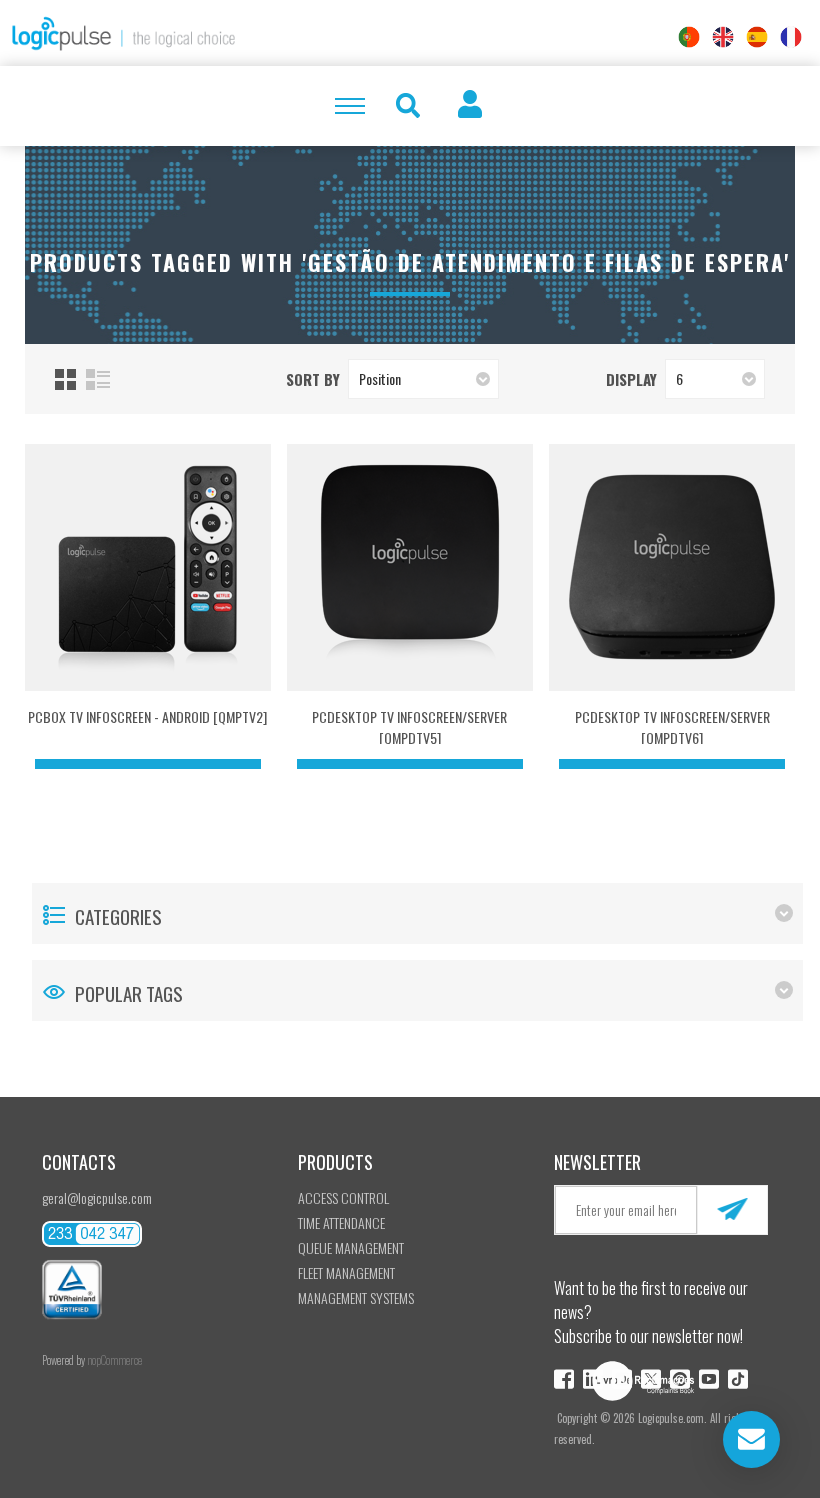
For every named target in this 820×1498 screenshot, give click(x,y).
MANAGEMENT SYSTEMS (356, 1297)
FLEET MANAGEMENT (346, 1272)
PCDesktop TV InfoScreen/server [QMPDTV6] (672, 727)
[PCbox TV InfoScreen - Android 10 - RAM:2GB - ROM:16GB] (148, 567)
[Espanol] (757, 37)
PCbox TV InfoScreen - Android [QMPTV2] (147, 716)
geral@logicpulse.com (97, 1197)
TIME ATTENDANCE (341, 1222)
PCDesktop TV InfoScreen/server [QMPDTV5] (409, 727)
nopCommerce (114, 1360)
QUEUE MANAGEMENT (351, 1247)
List (98, 379)
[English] (723, 37)
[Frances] (791, 37)
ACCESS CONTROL (343, 1197)
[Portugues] (689, 37)
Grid (65, 379)
